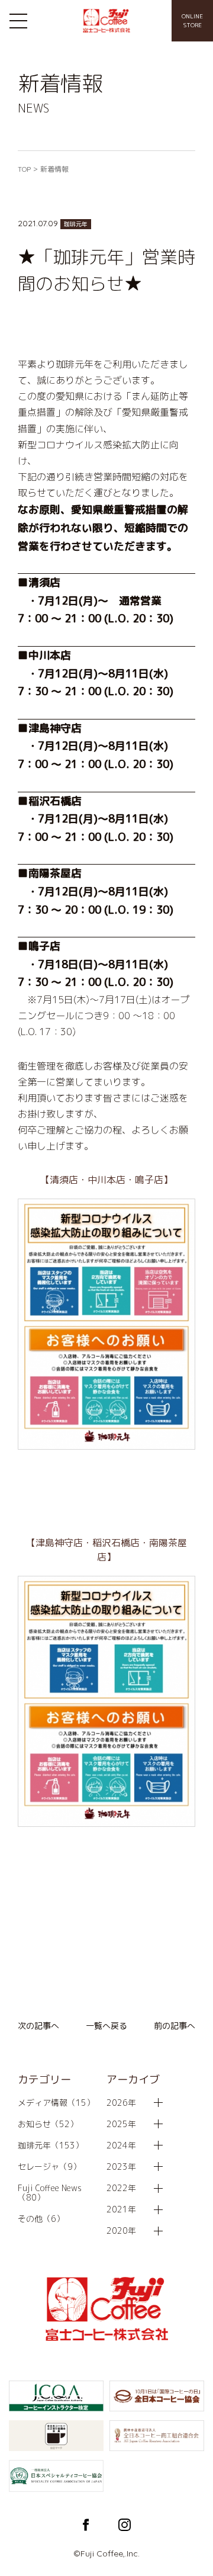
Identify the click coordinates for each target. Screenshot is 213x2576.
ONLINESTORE (192, 20)
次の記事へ (38, 2026)
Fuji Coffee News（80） (50, 2193)
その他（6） (41, 2219)
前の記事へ (175, 2026)
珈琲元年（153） (51, 2145)
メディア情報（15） (56, 2103)
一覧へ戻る (106, 2026)
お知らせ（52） (48, 2124)
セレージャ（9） (49, 2167)
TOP (24, 169)
